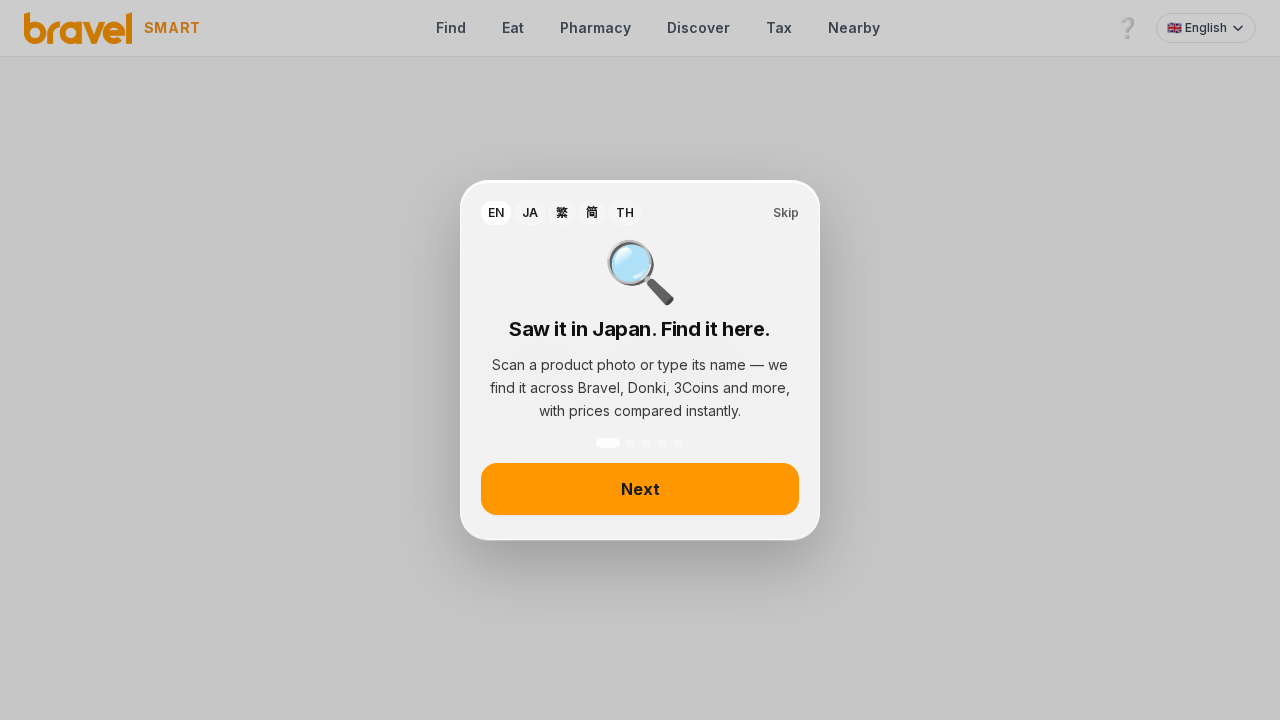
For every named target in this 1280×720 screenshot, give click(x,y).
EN (496, 212)
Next (640, 489)
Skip (786, 212)
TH (625, 212)
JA (530, 212)
